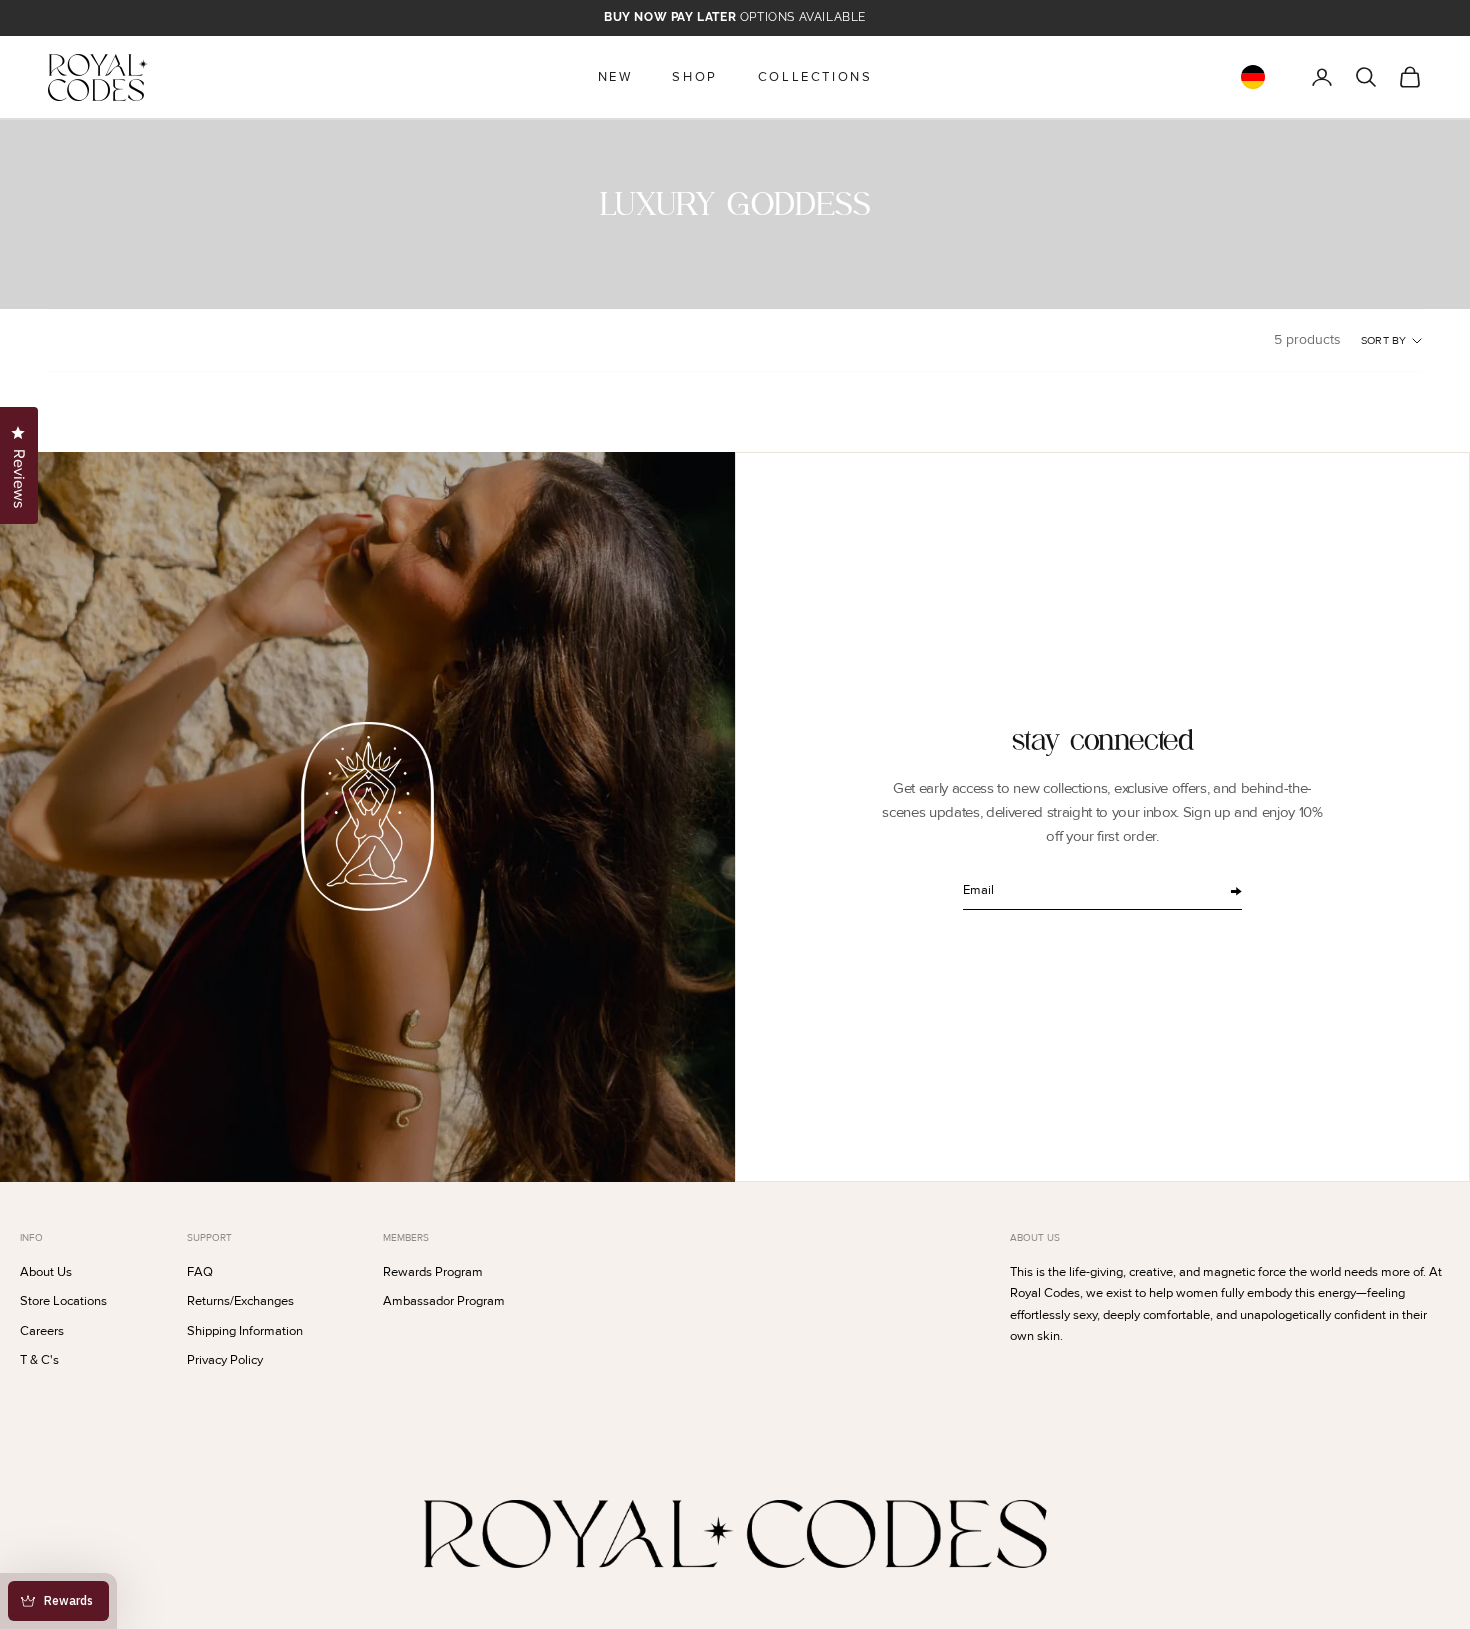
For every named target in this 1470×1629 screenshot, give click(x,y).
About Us (46, 1272)
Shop (694, 77)
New (615, 77)
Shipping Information (245, 1331)
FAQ (200, 1272)
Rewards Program (433, 1272)
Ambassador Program (444, 1301)
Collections (815, 77)
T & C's (39, 1360)
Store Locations (63, 1301)
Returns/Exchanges (240, 1301)
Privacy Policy (225, 1360)
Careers (42, 1331)
